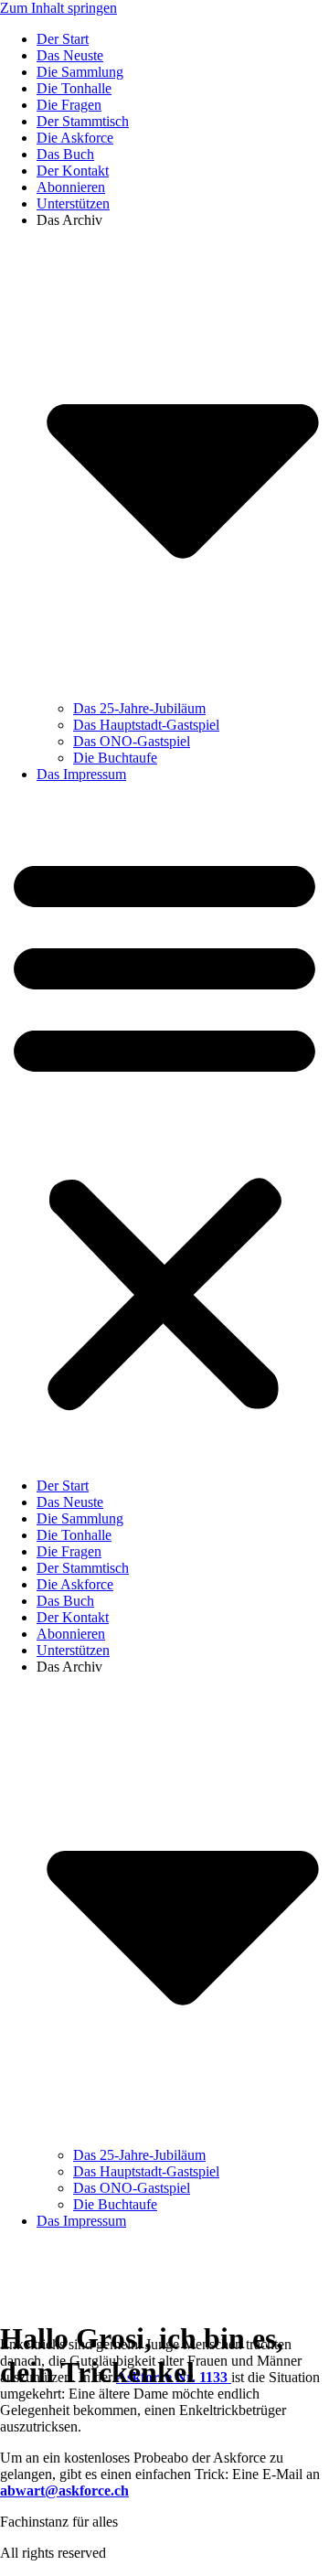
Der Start (63, 39)
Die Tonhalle (74, 88)
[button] (164, 1130)
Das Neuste (70, 55)
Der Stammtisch (83, 121)
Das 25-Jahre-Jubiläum (139, 708)
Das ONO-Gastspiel (132, 741)
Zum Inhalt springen (58, 8)
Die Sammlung (80, 72)
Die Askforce (75, 138)
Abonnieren (71, 187)
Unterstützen (73, 203)
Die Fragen (69, 105)
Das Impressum (81, 774)
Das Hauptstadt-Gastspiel (146, 725)
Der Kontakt (73, 171)
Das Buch (65, 154)
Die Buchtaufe (115, 758)
